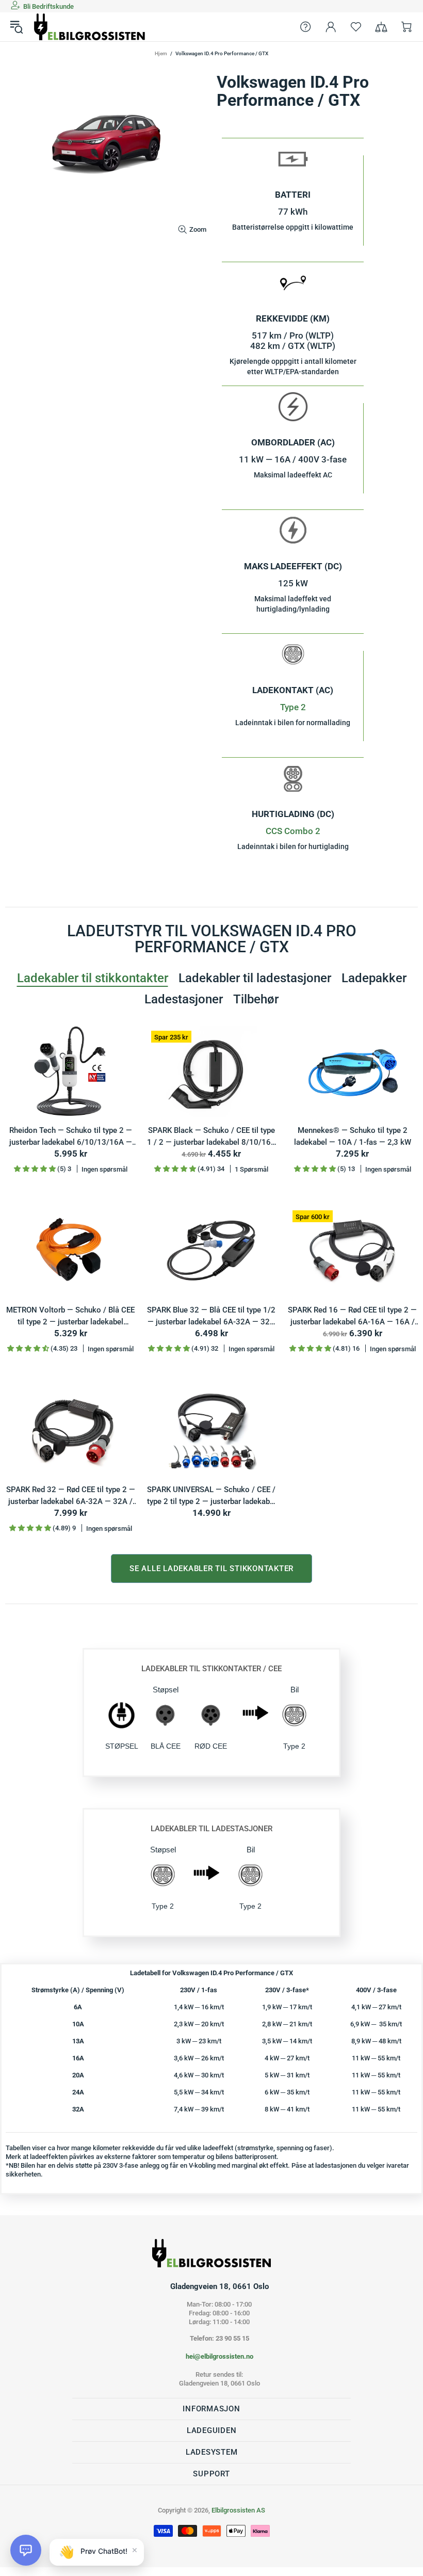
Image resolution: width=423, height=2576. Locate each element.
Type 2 (293, 707)
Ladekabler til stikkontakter (93, 978)
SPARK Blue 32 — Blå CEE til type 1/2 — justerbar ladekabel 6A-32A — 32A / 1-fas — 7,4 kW (211, 1316)
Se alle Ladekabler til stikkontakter (211, 1569)
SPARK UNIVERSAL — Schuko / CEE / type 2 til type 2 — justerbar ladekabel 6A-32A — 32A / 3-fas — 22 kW (211, 1496)
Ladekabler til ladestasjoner (255, 978)
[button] (26, 2550)
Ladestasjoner (184, 999)
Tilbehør (256, 999)
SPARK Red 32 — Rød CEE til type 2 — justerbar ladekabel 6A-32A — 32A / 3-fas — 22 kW (71, 1496)
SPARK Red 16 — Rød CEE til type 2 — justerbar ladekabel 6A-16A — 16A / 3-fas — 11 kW (352, 1316)
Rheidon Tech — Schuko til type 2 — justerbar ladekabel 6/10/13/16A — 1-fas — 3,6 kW (71, 1137)
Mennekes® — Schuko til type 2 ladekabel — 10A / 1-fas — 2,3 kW (353, 1136)
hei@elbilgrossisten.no (219, 2356)
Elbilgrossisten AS (90, 27)
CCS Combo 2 (293, 831)
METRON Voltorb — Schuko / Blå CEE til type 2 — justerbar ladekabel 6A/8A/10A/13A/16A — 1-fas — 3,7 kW (70, 1316)
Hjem (161, 53)
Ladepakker (374, 978)
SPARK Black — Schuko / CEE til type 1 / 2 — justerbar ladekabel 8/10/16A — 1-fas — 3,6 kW (211, 1137)
